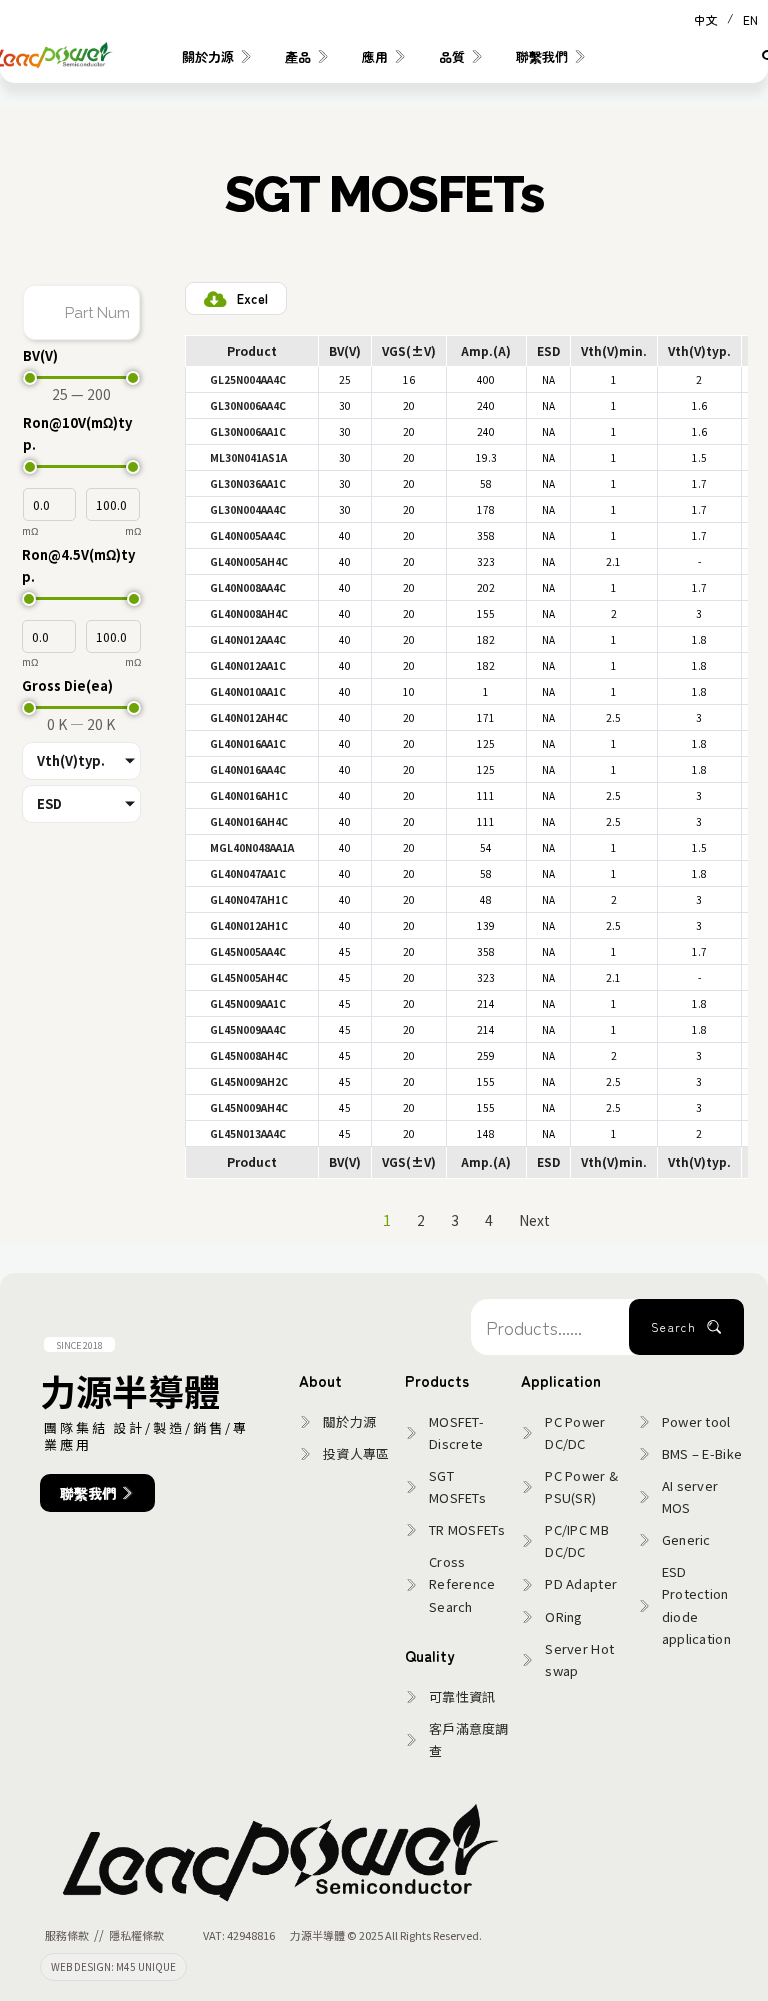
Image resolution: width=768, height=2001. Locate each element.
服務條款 (67, 1935)
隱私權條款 (136, 1935)
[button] (248, 379)
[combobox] (550, 1327)
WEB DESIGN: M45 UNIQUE (113, 1966)
